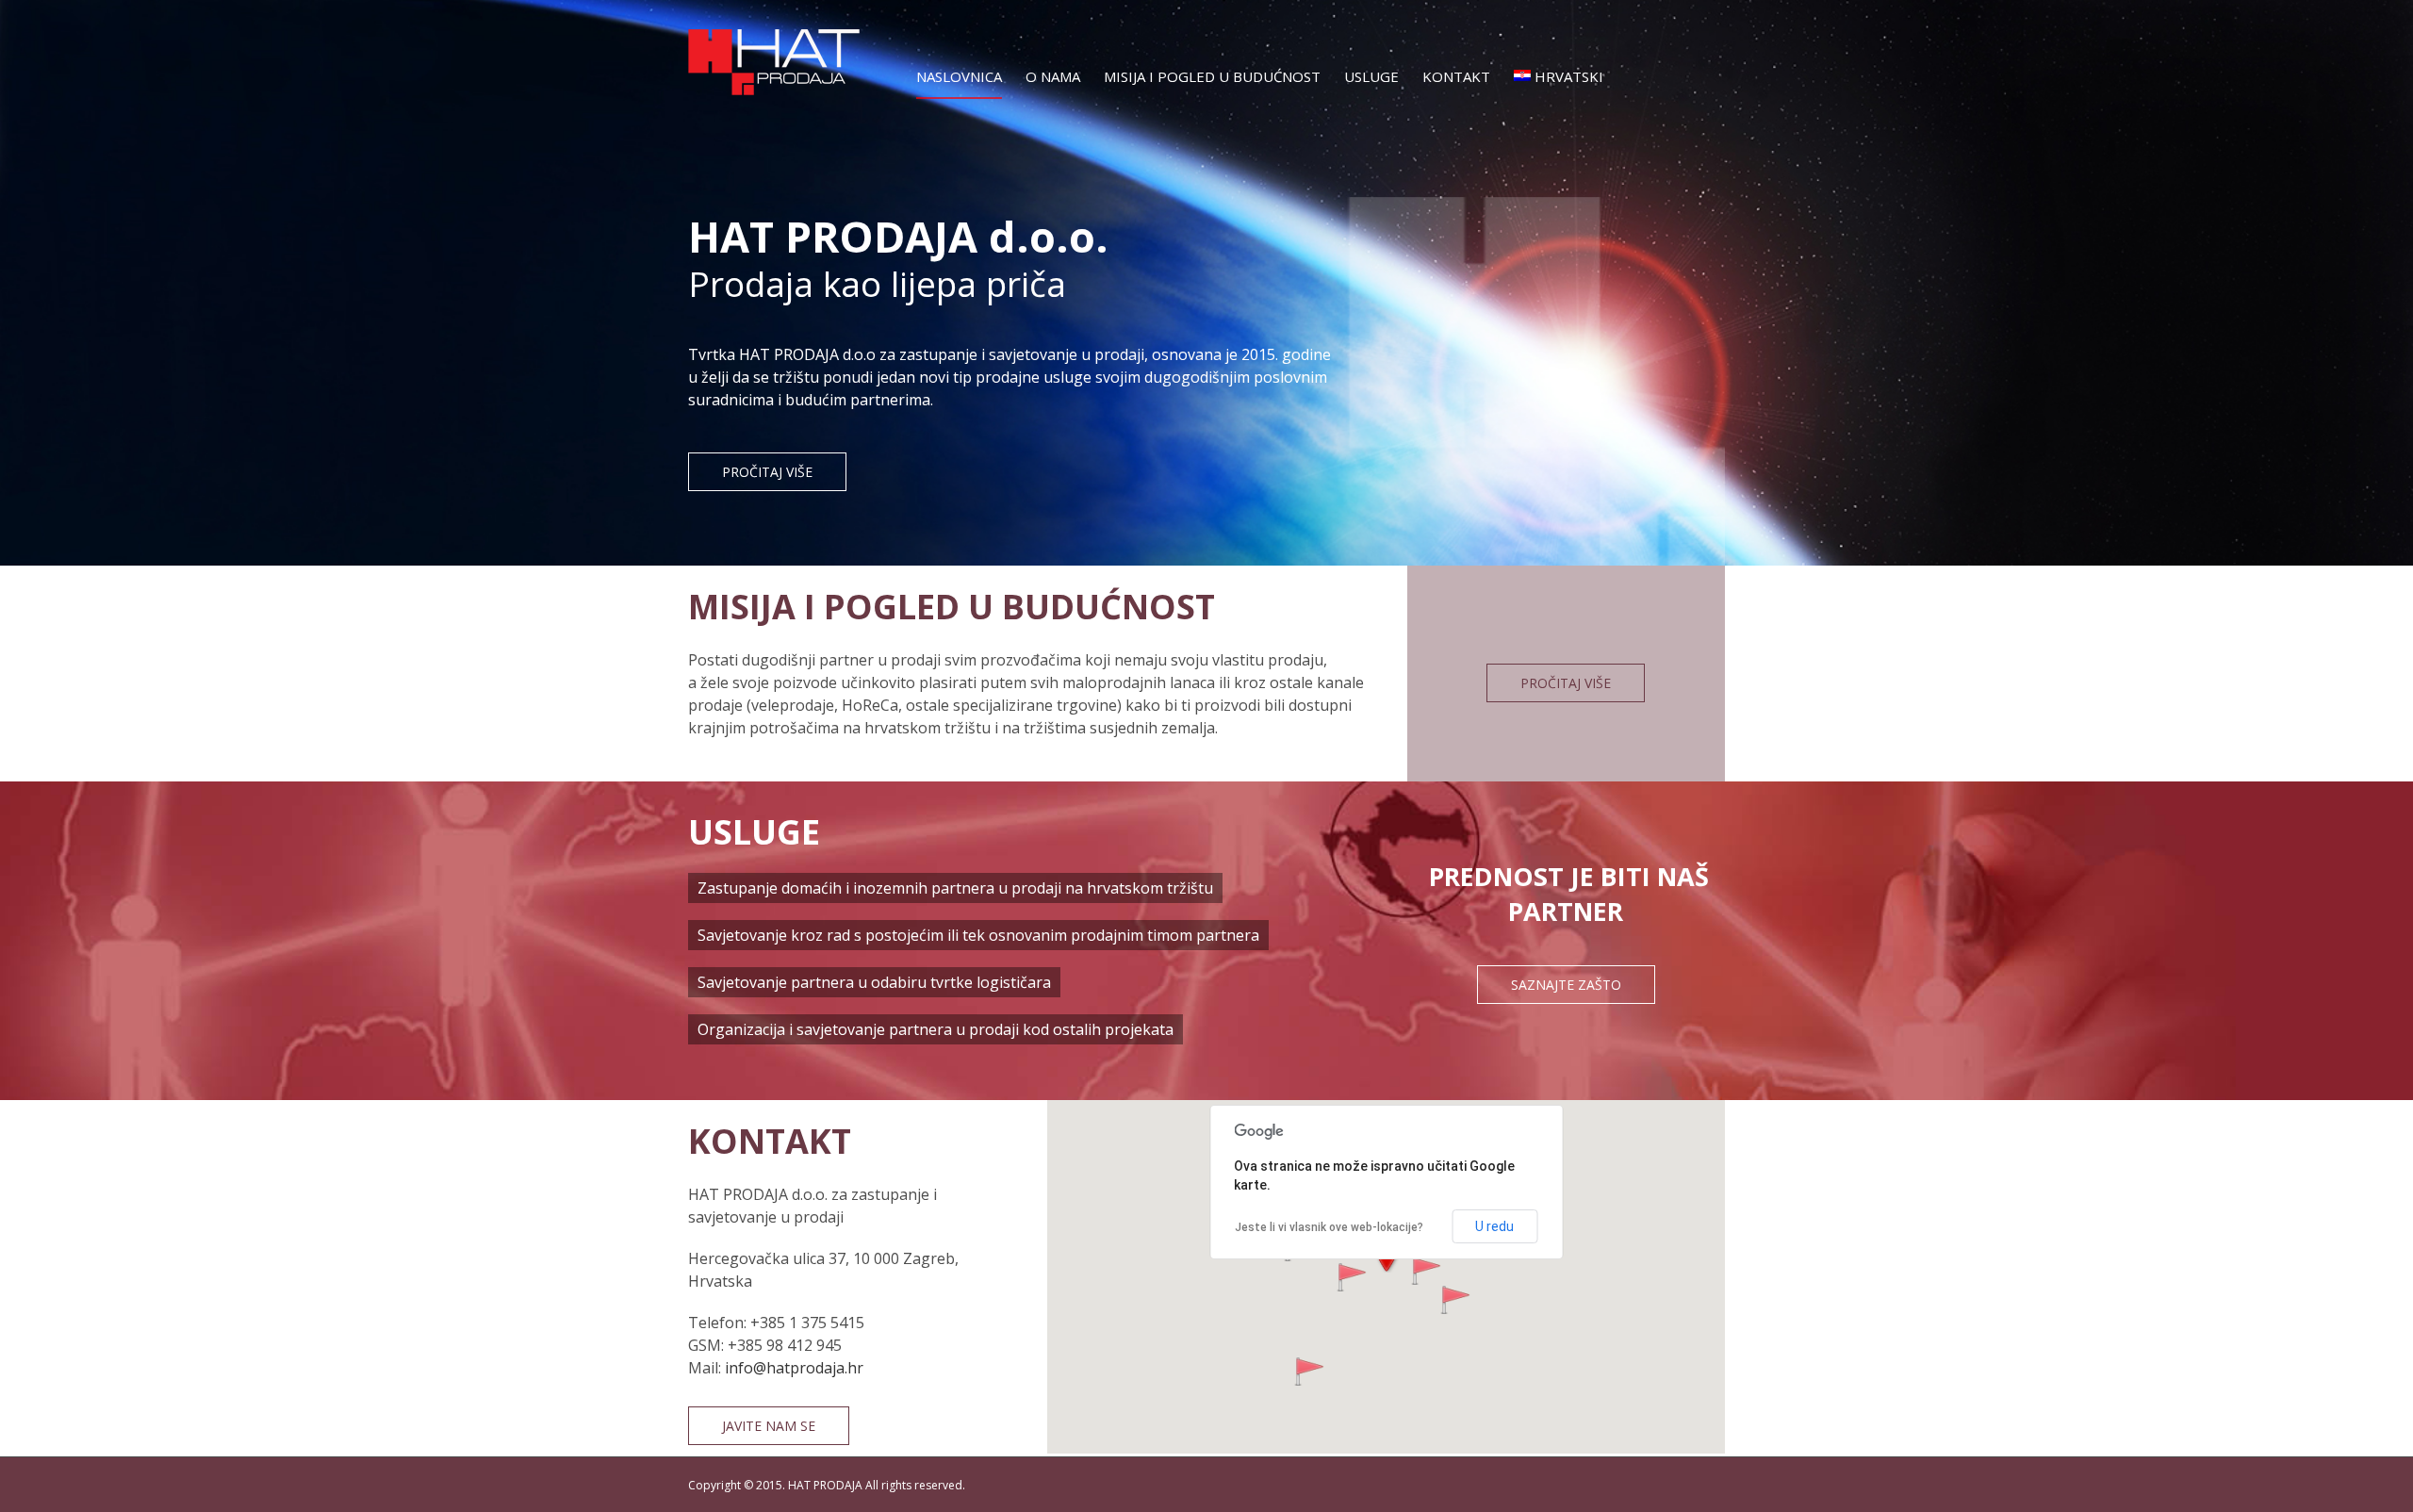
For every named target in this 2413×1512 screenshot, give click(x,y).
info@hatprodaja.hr (794, 1368)
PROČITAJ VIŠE (1566, 683)
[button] (1455, 1300)
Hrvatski (1569, 76)
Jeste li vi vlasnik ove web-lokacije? (1329, 1227)
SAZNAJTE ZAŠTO (1566, 985)
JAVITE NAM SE (769, 1426)
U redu (1494, 1226)
